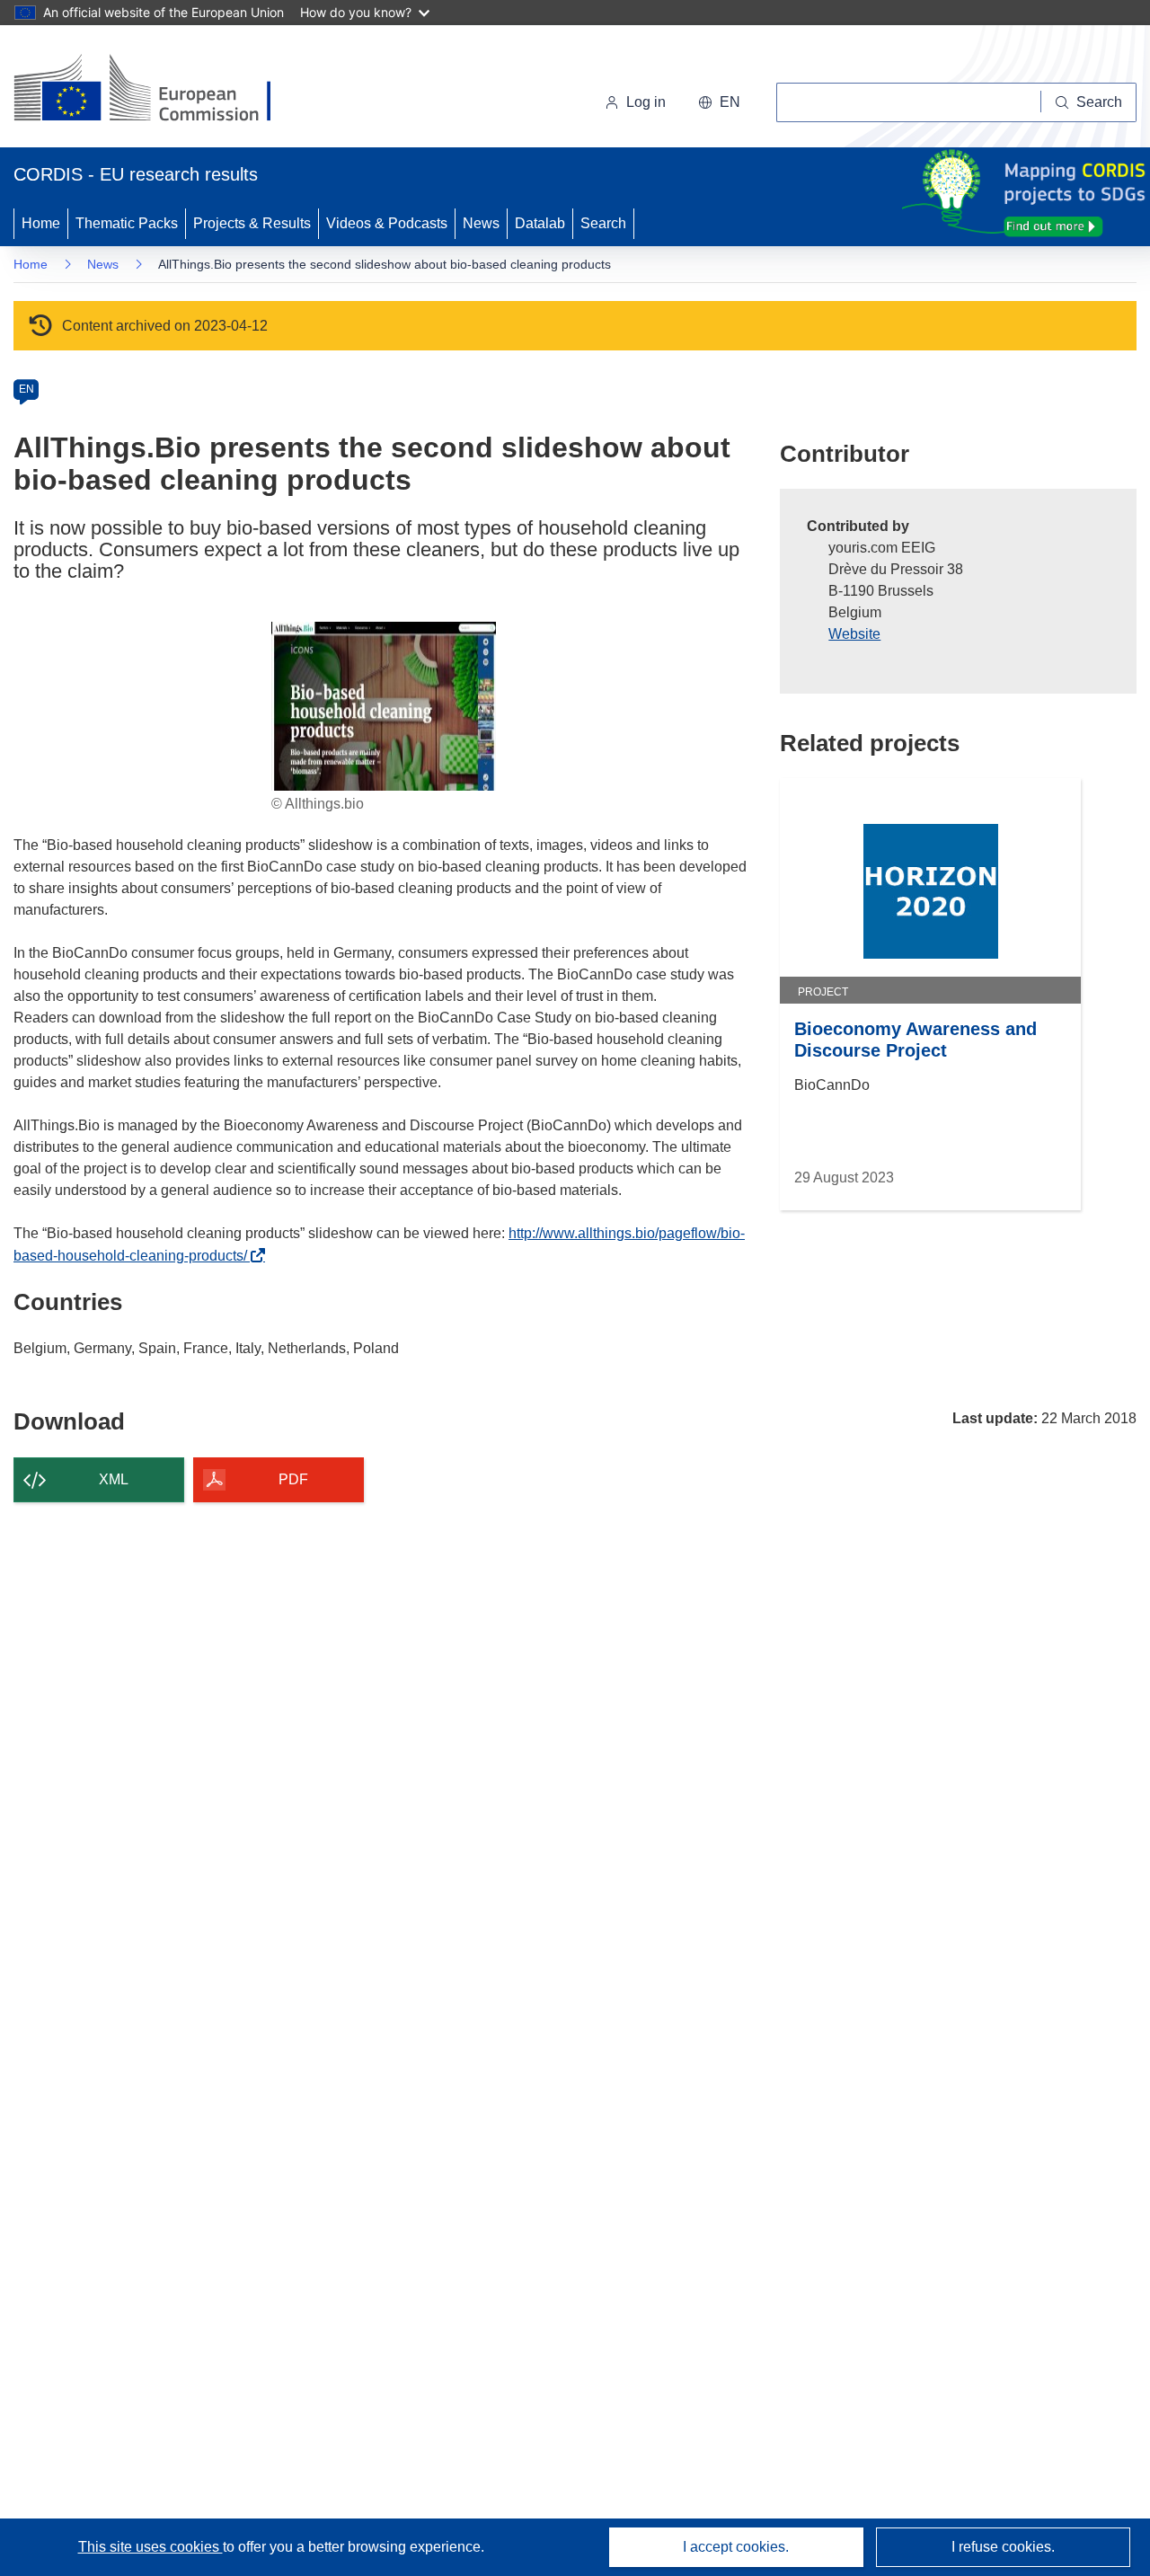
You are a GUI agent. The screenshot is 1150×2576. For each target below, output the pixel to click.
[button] (719, 102)
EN (27, 389)
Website (854, 634)
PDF (293, 1479)
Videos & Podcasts (387, 223)
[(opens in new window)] (159, 90)
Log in (646, 102)
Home (41, 223)
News (481, 223)
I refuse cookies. (1003, 2547)
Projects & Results (252, 223)
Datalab (540, 223)
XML (114, 1479)
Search (603, 223)
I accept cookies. (736, 2547)
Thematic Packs (127, 223)
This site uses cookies (150, 2547)
